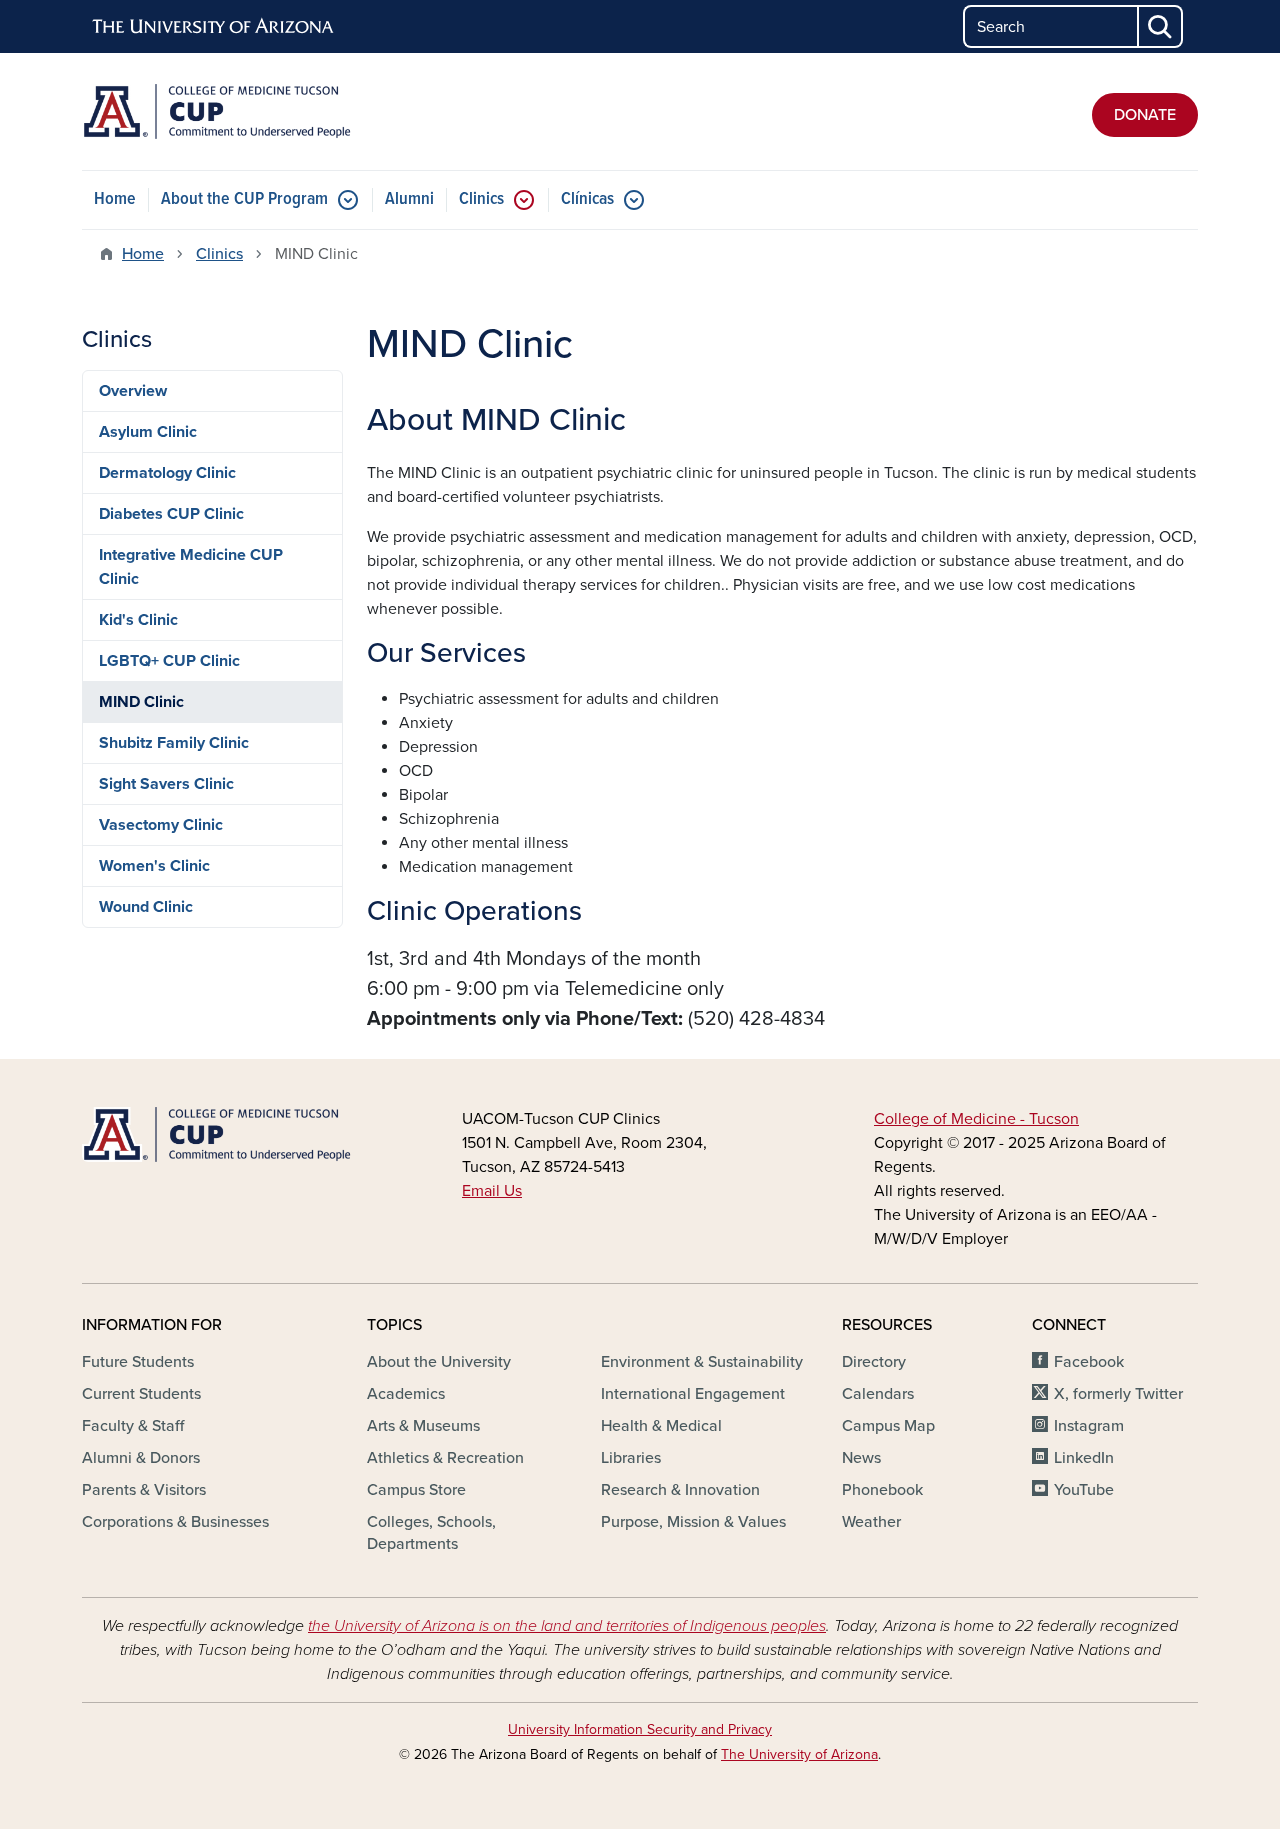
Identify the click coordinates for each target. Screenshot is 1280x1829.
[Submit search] (1161, 26)
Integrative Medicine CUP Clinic (191, 567)
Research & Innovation (680, 1490)
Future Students (138, 1362)
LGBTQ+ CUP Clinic (169, 661)
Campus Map (888, 1426)
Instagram (1089, 1426)
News (861, 1458)
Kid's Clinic (138, 620)
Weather (871, 1522)
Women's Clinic (154, 866)
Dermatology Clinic (167, 473)
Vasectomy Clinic (161, 825)
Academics (406, 1394)
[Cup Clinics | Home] (260, 111)
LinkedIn (1084, 1458)
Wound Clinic (146, 907)
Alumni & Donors (141, 1458)
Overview (133, 391)
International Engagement (693, 1394)
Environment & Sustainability (702, 1362)
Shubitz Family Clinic (174, 743)
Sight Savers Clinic (166, 784)
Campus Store (416, 1490)
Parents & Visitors (144, 1490)
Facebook (1089, 1362)
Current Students (141, 1394)
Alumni (409, 199)
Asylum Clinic (148, 432)
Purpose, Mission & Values (693, 1522)
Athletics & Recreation (445, 1458)
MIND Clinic (141, 702)
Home (115, 199)
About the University (439, 1362)
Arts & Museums (423, 1426)
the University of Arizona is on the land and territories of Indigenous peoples (567, 1626)
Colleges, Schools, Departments (431, 1533)
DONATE (1145, 115)
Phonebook (882, 1490)
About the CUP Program (244, 199)
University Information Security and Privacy (640, 1729)
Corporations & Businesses (175, 1522)
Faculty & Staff (133, 1426)
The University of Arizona (799, 1754)
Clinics (481, 199)
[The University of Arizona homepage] (214, 27)
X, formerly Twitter (1118, 1394)
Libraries (631, 1458)
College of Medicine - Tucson (976, 1119)
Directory (874, 1362)
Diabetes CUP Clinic (171, 514)
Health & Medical (661, 1426)
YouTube (1084, 1490)
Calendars (878, 1394)
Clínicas (587, 199)
